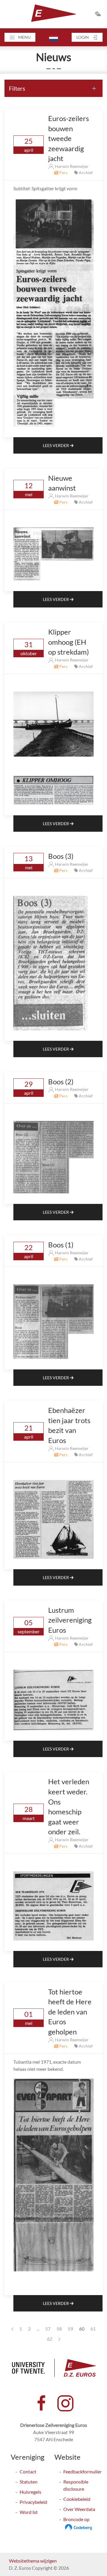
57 (48, 2329)
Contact (28, 2471)
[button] (20, 37)
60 (82, 2329)
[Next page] (59, 2339)
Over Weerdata (79, 2509)
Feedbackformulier (82, 2471)
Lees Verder (56, 445)
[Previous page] (12, 2329)
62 (50, 2339)
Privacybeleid (33, 2502)
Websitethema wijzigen (33, 2561)
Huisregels (30, 2492)
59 (70, 2329)
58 (59, 2329)
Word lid (29, 2512)
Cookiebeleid (77, 2499)
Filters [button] (17, 88)
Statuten (29, 2482)
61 (93, 2329)
